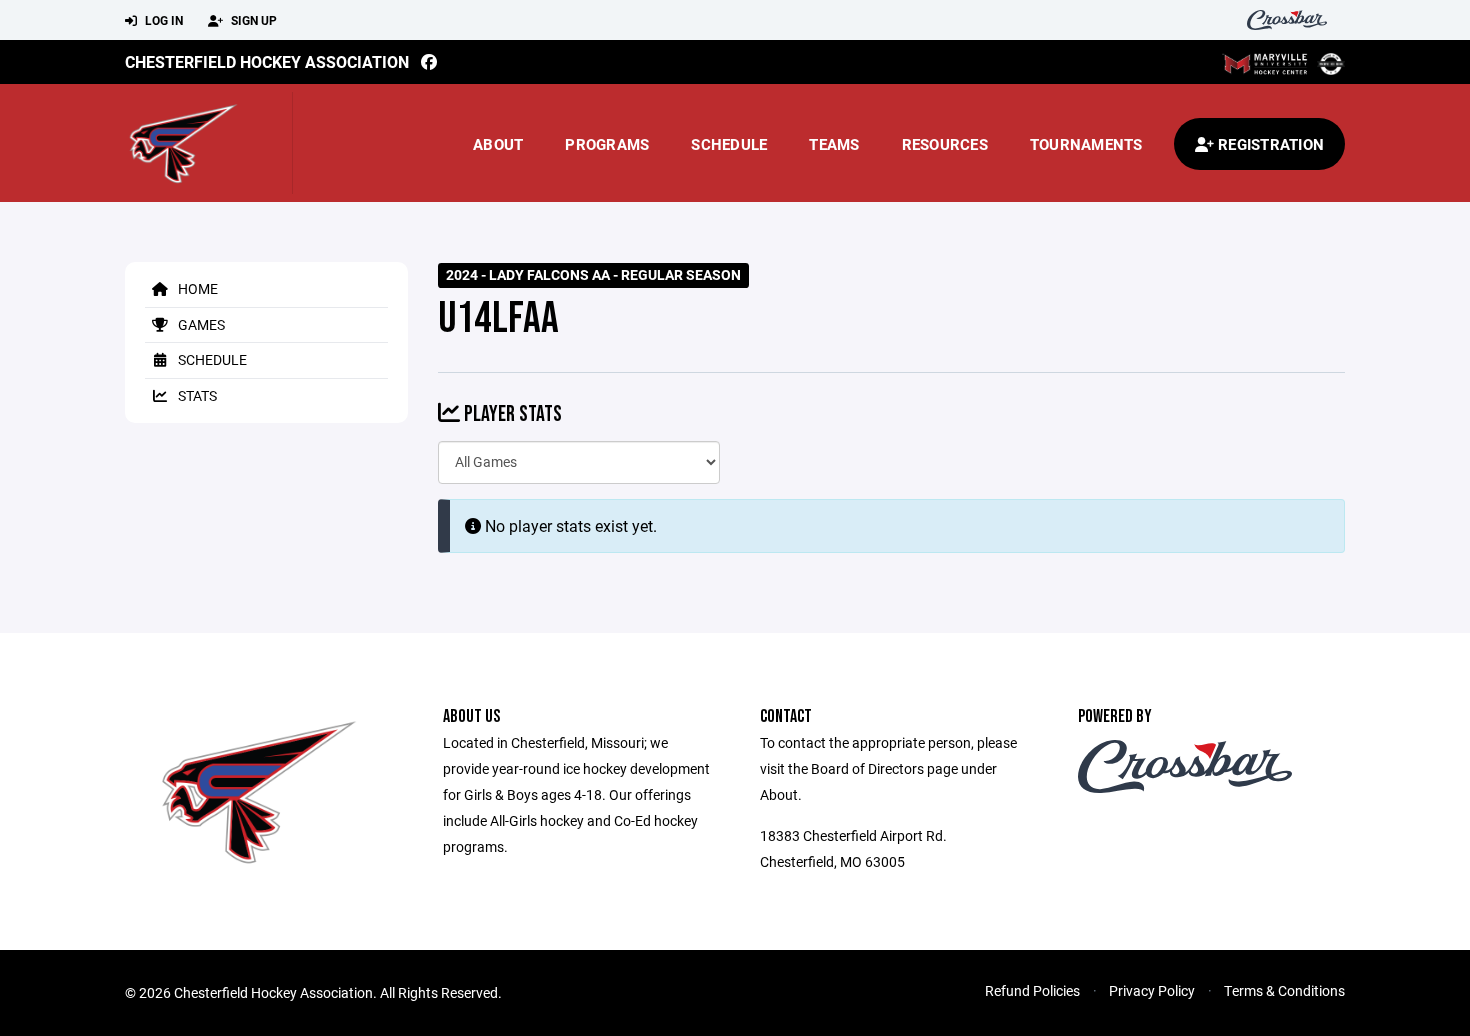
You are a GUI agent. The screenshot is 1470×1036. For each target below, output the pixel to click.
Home (196, 288)
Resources (945, 144)
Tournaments (1086, 144)
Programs (607, 144)
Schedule (729, 144)
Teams (834, 144)
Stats (196, 395)
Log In (162, 20)
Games (200, 324)
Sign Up (252, 20)
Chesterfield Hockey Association (267, 61)
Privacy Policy (1152, 990)
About (498, 144)
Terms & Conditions (1284, 990)
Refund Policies (1032, 990)
